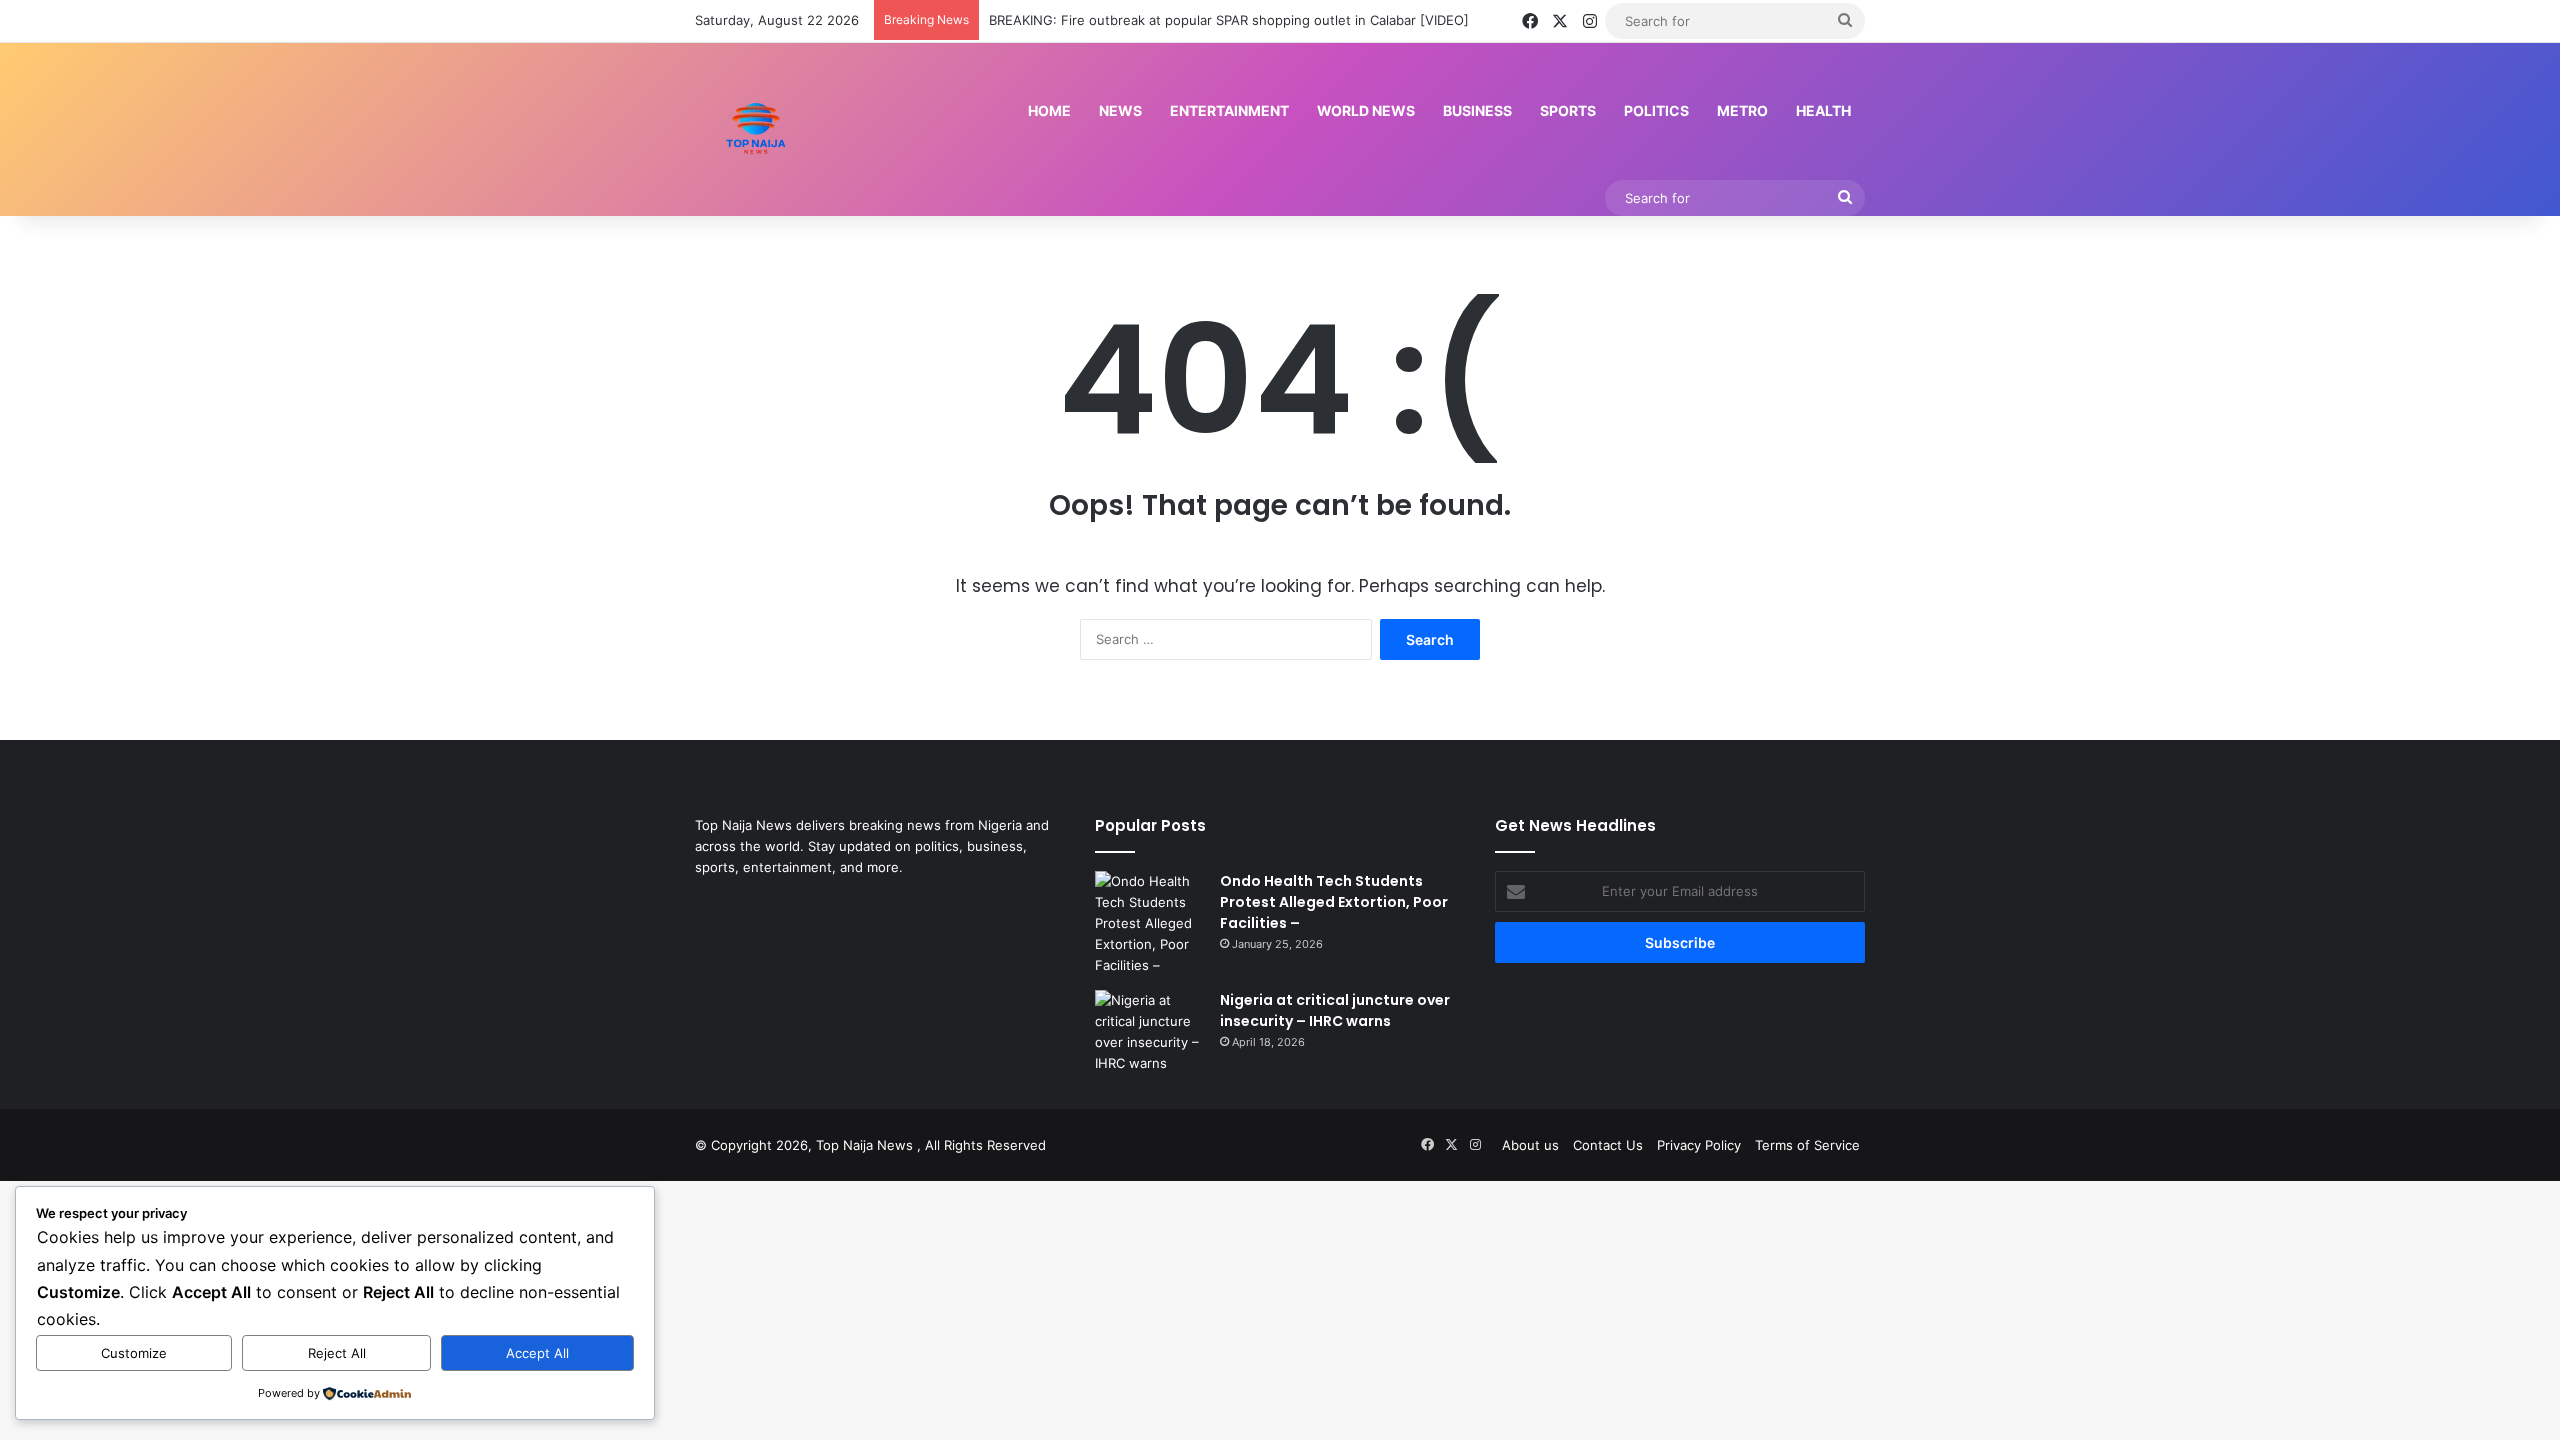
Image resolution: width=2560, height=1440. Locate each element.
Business (1477, 110)
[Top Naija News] (756, 129)
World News (1366, 110)
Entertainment (1229, 110)
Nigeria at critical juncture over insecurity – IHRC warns (1335, 1010)
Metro (1742, 110)
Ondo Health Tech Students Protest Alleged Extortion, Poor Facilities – (1334, 902)
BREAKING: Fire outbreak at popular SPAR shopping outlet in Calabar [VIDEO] (1229, 20)
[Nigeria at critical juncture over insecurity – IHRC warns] (1150, 1032)
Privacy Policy (1699, 1145)
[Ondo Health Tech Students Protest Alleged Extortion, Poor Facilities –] (1150, 923)
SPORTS (1568, 110)
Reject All (337, 1353)
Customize (134, 1353)
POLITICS (1656, 110)
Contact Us (1608, 1145)
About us (1530, 1145)
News (1120, 110)
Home (1049, 110)
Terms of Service (1807, 1145)
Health (1823, 110)
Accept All (537, 1353)
